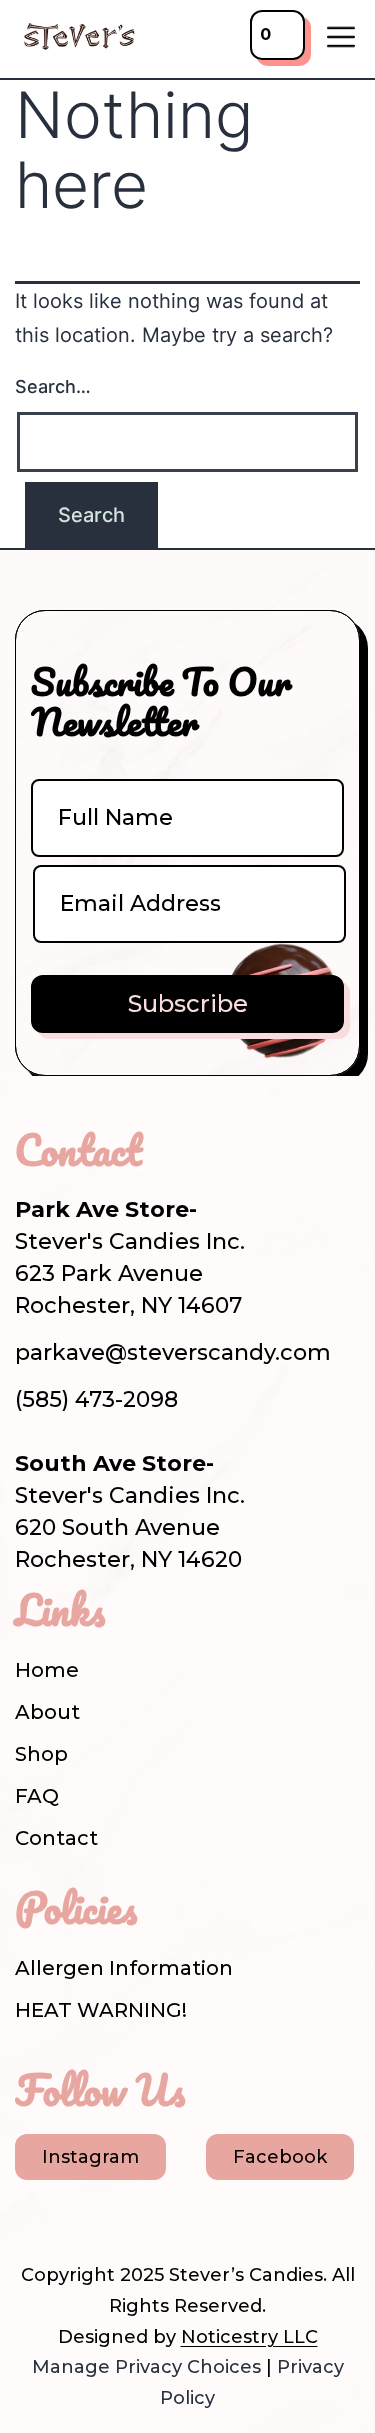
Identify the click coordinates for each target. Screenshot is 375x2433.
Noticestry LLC (249, 2337)
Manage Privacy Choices (146, 2367)
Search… (53, 386)
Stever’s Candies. (248, 2275)
